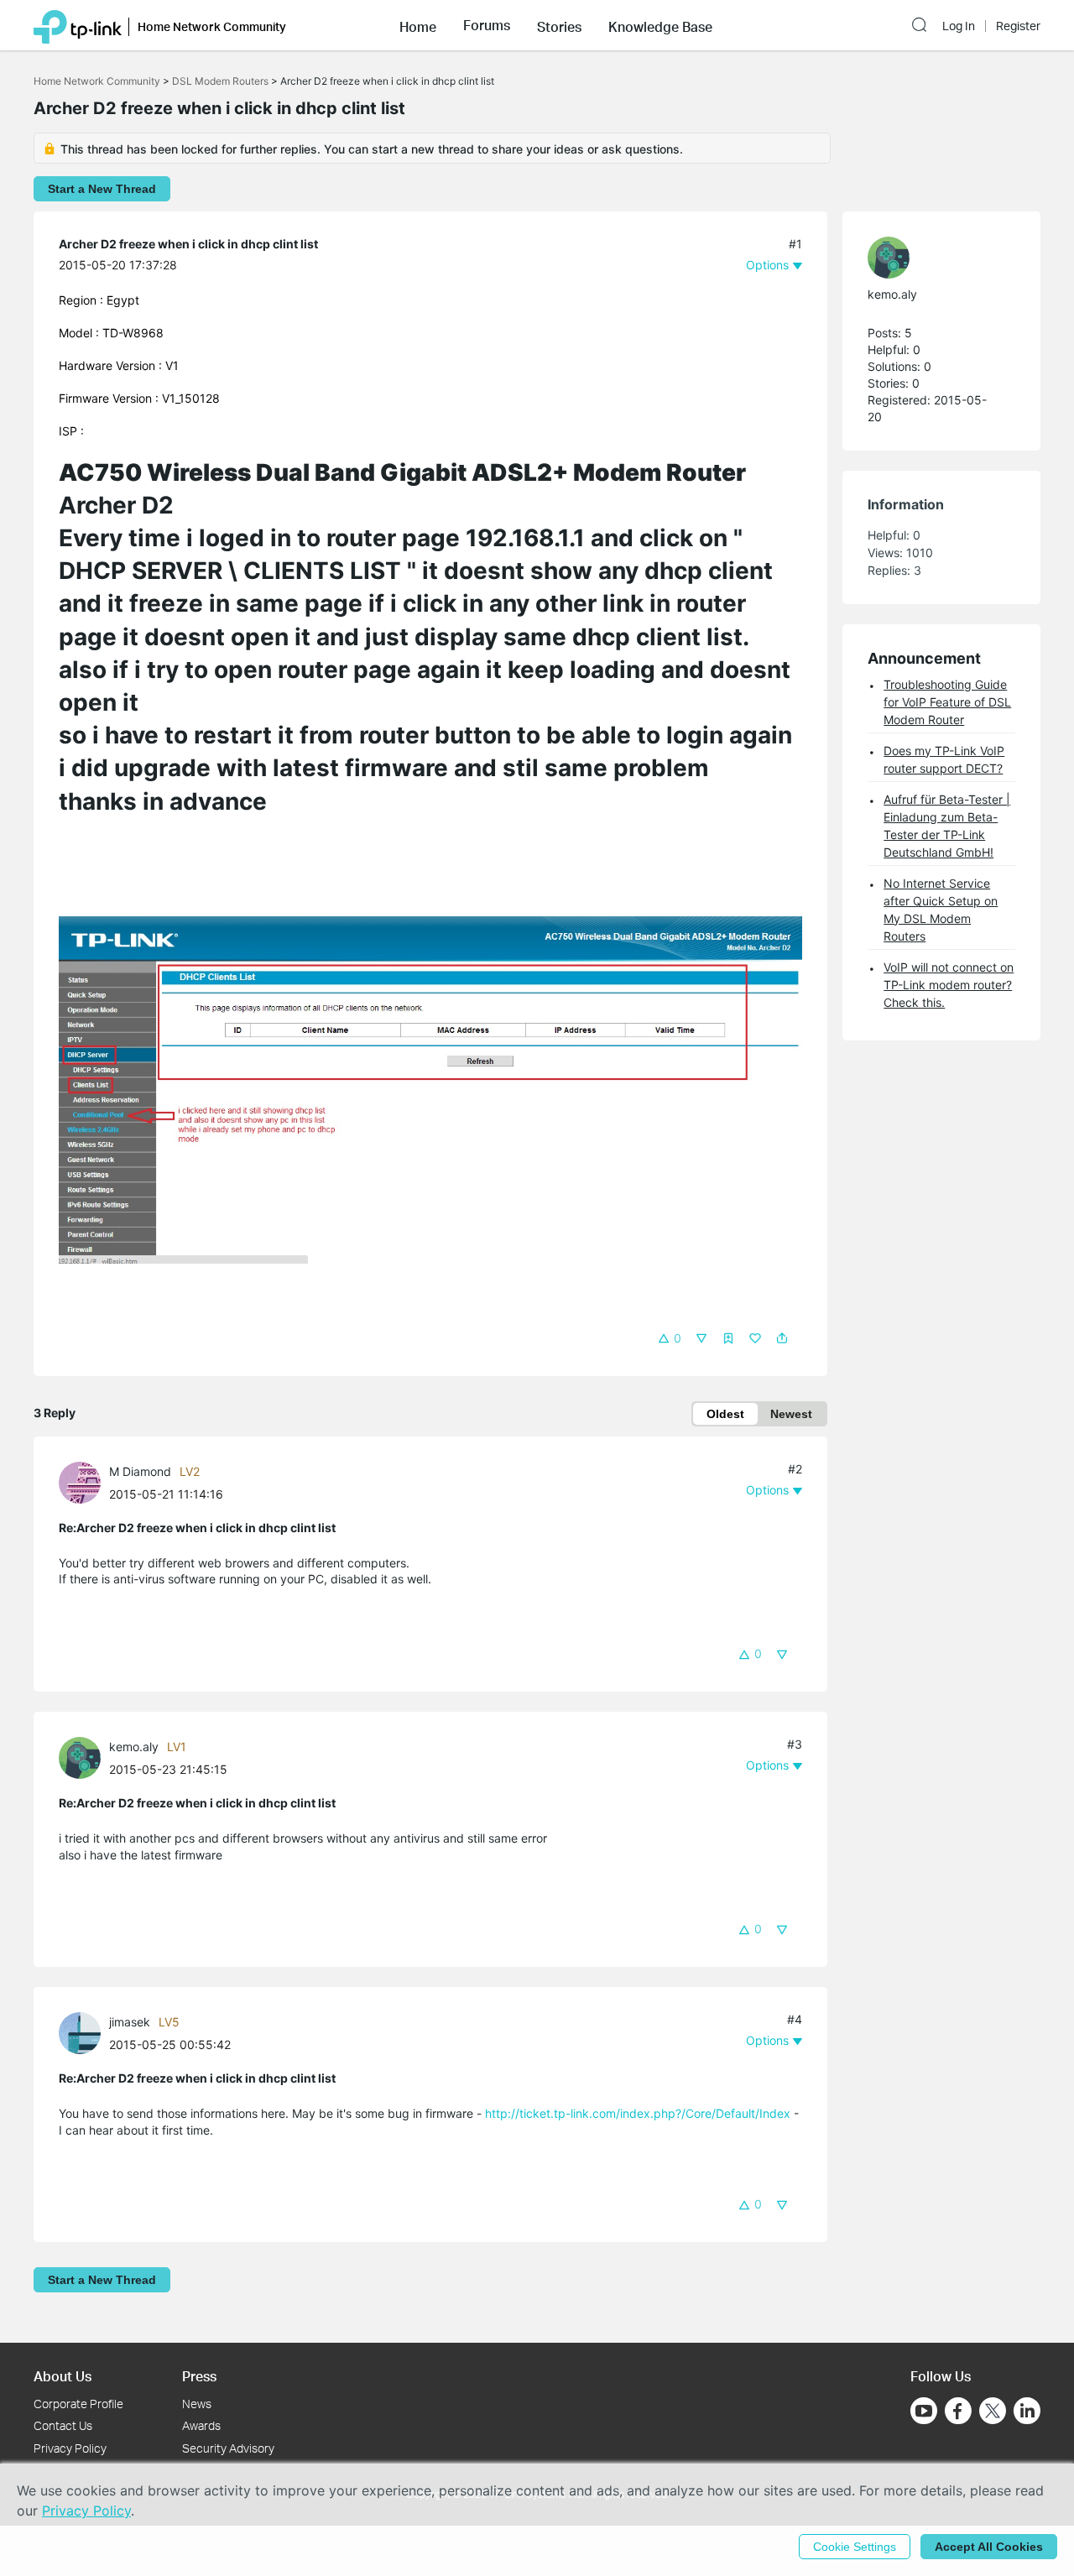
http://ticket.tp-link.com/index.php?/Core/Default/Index (638, 2113)
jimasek (130, 2022)
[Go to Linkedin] (1027, 2411)
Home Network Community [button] (212, 26)
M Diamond (140, 1471)
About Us (63, 2376)
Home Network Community (97, 81)
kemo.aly (134, 1747)
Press (199, 2376)
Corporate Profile (78, 2404)
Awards (201, 2425)
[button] (418, 25)
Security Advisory (228, 2448)
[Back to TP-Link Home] (78, 25)
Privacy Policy (70, 2448)
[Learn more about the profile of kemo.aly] (84, 1757)
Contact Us (63, 2425)
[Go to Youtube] (924, 2411)
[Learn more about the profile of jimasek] (84, 2032)
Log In (959, 26)
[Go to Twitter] (993, 2412)
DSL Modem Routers (220, 81)
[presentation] (80, 1483)
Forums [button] (487, 25)
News (197, 2404)
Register (1018, 26)
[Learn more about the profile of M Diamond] (84, 1481)
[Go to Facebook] (958, 2411)
